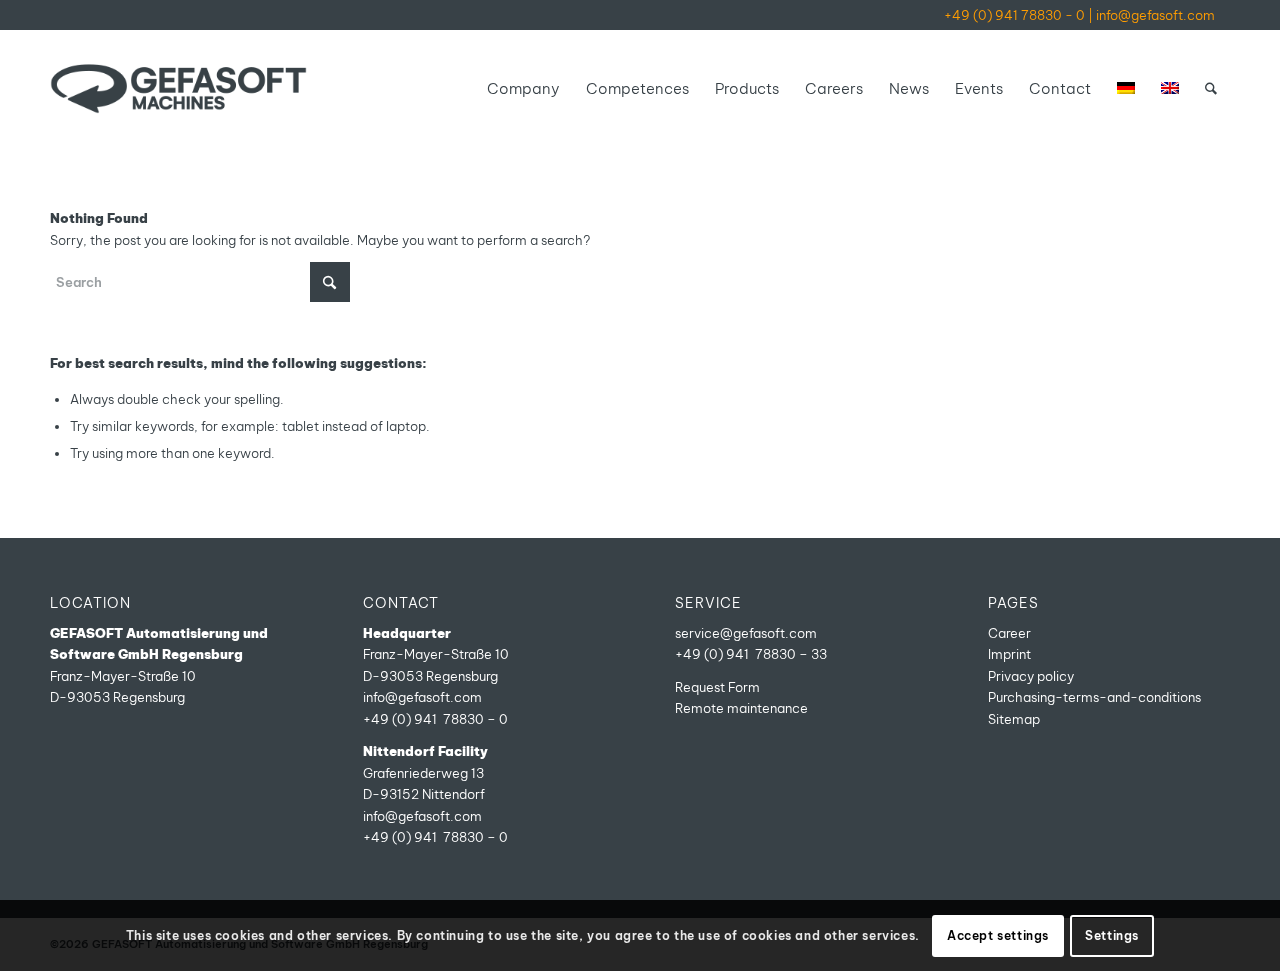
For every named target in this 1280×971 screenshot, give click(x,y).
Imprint (1009, 654)
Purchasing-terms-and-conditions (1094, 697)
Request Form (717, 687)
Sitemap (1014, 719)
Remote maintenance (741, 708)
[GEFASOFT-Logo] (178, 89)
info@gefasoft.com (1155, 15)
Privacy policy (1031, 676)
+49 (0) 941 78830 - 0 (1014, 15)
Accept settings (998, 935)
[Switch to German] (1126, 89)
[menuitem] (523, 89)
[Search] (1211, 89)
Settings (1112, 935)
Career (1009, 633)
